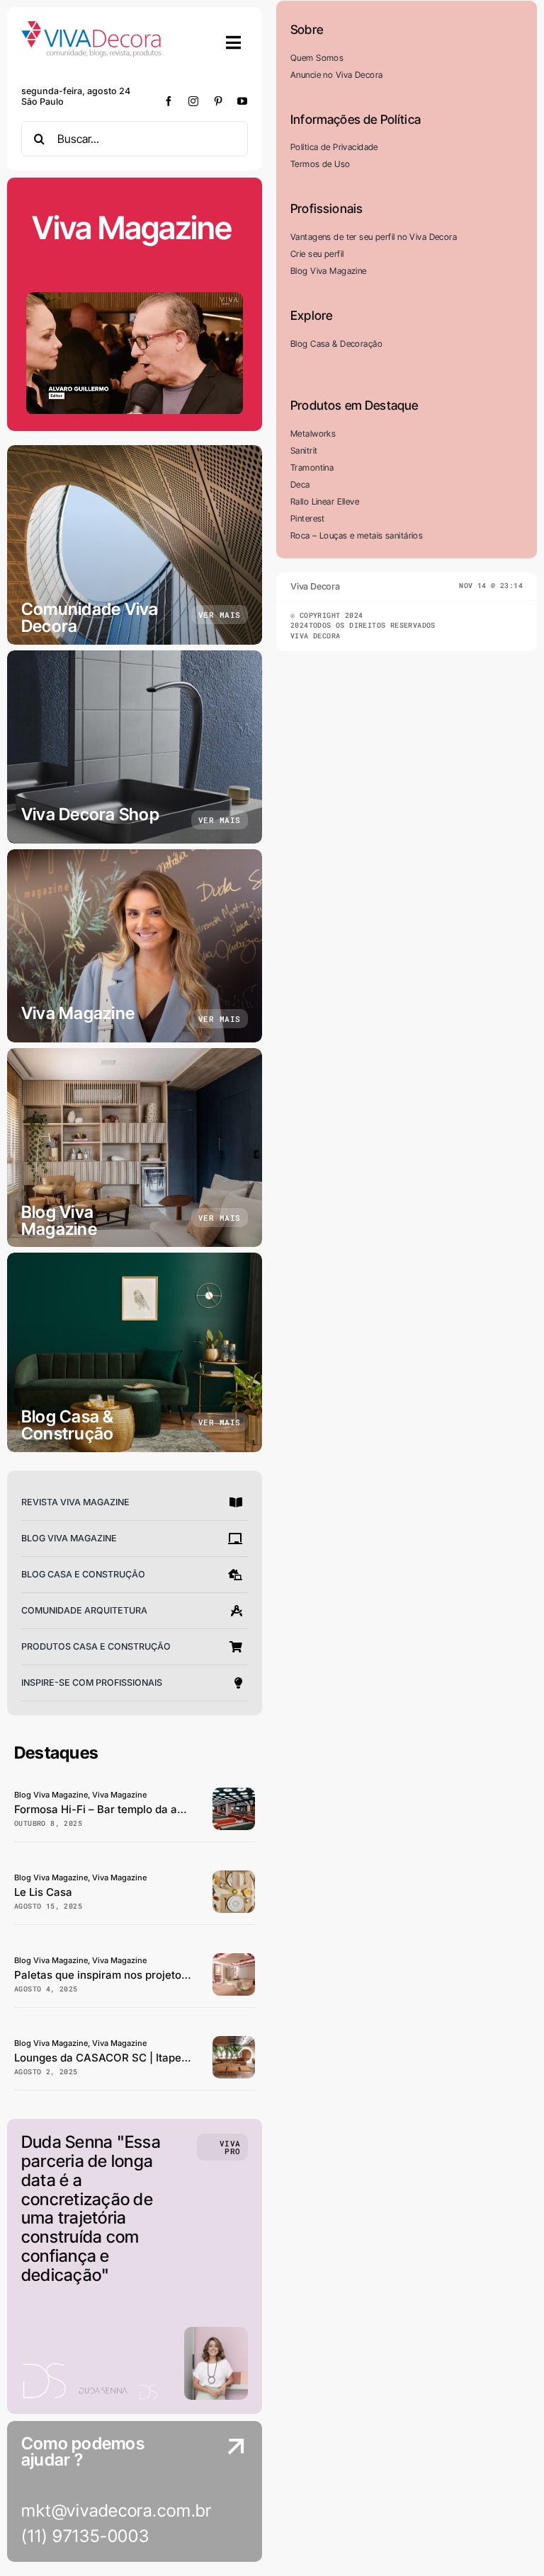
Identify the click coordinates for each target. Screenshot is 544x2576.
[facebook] (169, 101)
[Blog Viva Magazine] (135, 1148)
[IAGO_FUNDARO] (234, 1876)
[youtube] (243, 101)
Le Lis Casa (43, 1892)
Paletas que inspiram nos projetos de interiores (134, 1975)
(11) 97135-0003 (85, 2536)
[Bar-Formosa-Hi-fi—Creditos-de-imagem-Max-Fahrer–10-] (234, 1794)
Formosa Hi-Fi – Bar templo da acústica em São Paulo (151, 1809)
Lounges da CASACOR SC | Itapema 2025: (122, 2058)
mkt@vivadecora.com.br (117, 2511)
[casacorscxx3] (234, 2042)
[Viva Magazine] (135, 946)
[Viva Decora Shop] (135, 747)
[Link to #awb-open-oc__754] (234, 42)
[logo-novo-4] (92, 27)
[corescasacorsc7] (234, 1959)
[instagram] (194, 101)
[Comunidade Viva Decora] (135, 545)
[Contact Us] (223, 2493)
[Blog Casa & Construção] (135, 1352)
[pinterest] (219, 101)
